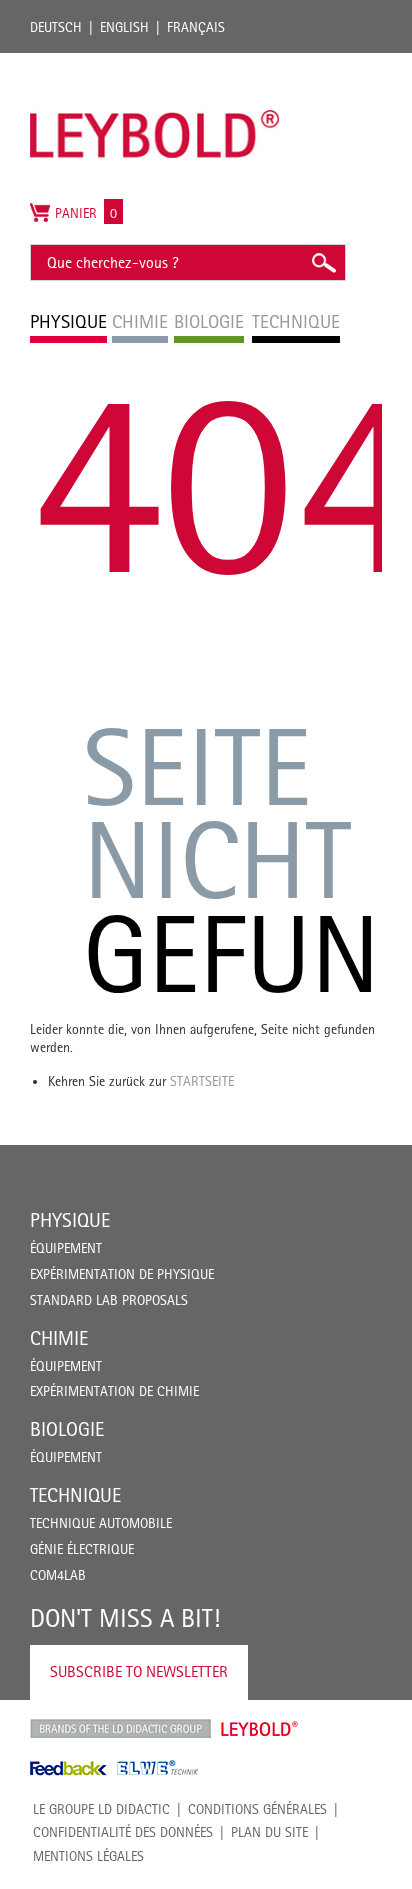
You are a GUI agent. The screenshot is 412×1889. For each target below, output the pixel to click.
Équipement (66, 1248)
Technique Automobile (101, 1523)
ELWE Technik (158, 1768)
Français (196, 27)
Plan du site (269, 1832)
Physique (70, 1220)
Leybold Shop (260, 1729)
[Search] (323, 262)
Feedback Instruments (68, 1768)
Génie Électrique (82, 1549)
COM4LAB (58, 1575)
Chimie (59, 1338)
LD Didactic (120, 1729)
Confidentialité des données (123, 1832)
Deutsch (56, 27)
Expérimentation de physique (122, 1274)
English (124, 27)
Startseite (202, 1081)
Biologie (67, 1429)
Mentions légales (88, 1856)
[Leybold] (155, 63)
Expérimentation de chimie (114, 1391)
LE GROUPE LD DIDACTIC (101, 1809)
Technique (75, 1495)
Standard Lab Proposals (109, 1300)
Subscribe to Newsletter (139, 1671)
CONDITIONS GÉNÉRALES (257, 1809)
